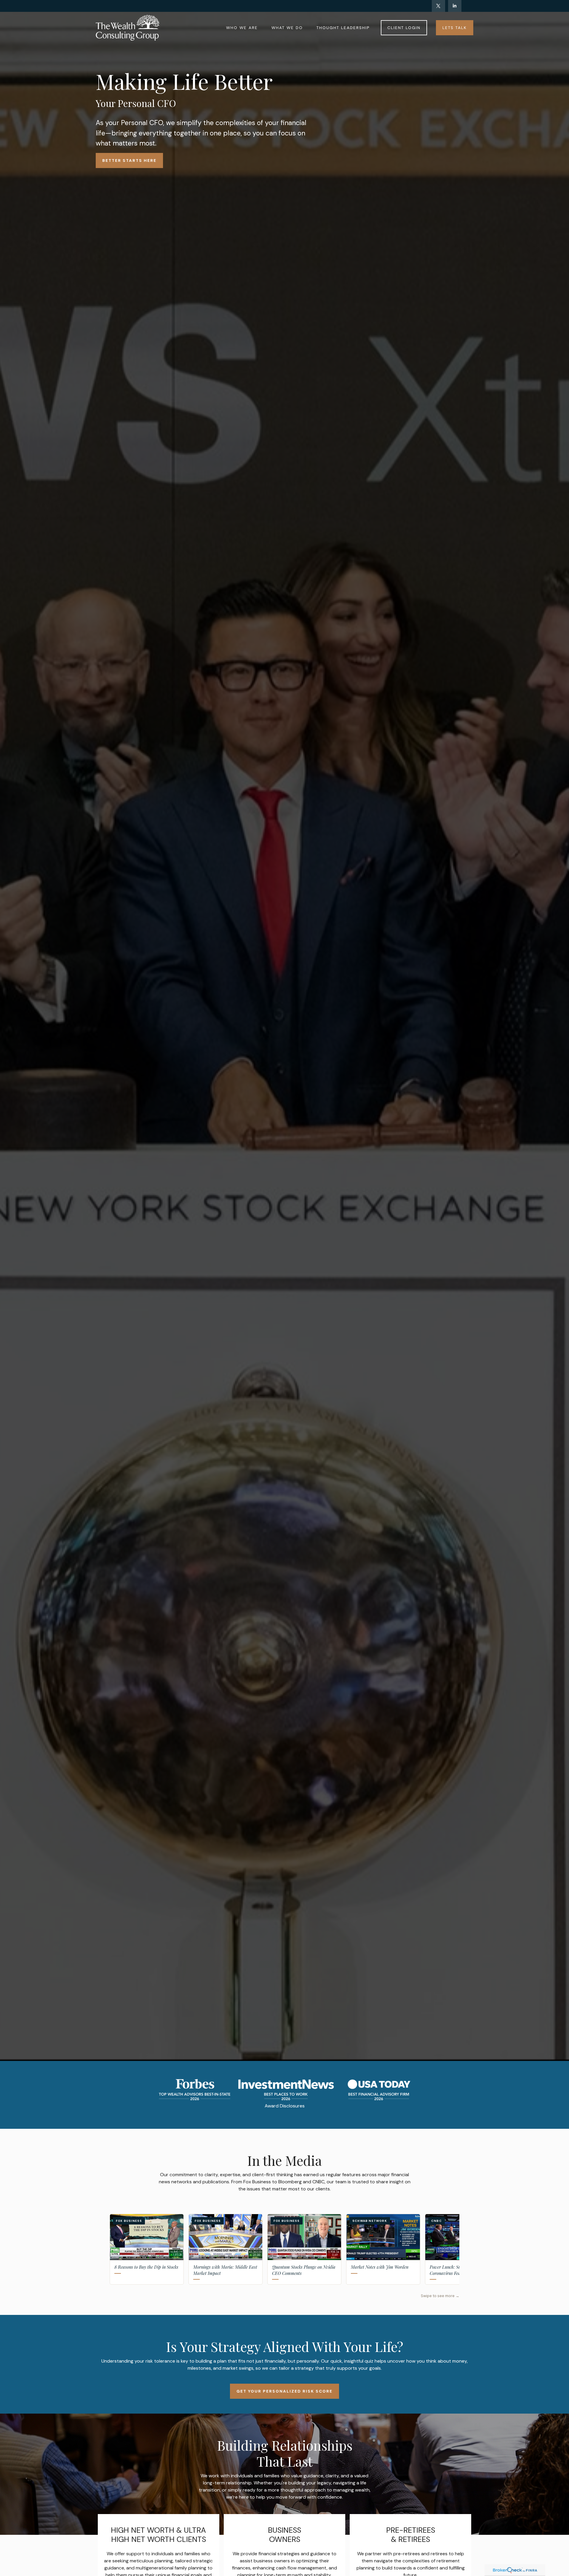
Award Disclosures (285, 2106)
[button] (242, 28)
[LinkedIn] (455, 6)
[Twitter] (438, 6)
